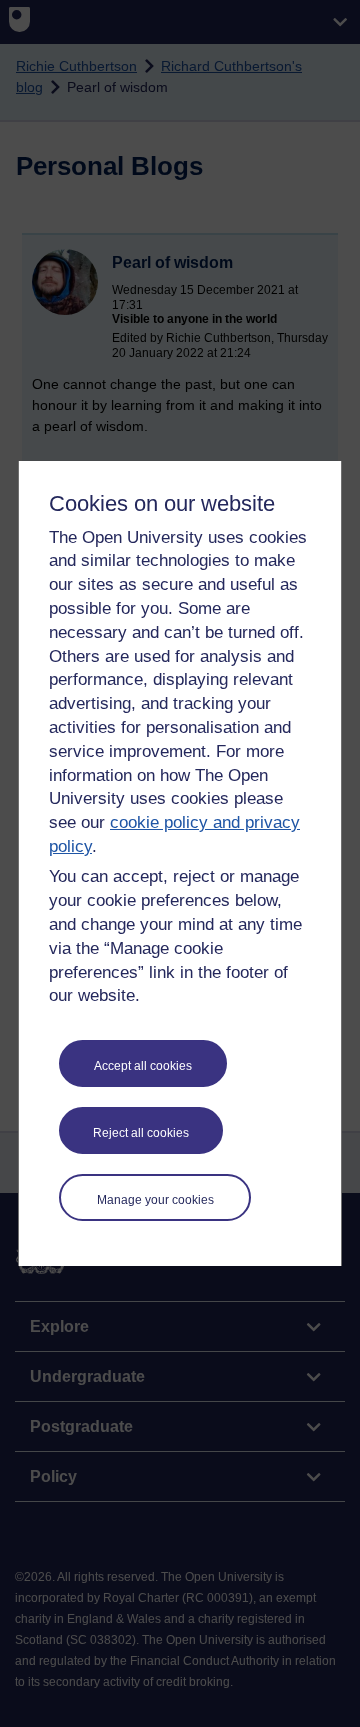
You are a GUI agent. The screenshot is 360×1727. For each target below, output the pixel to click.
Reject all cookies (141, 1133)
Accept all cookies (143, 1066)
